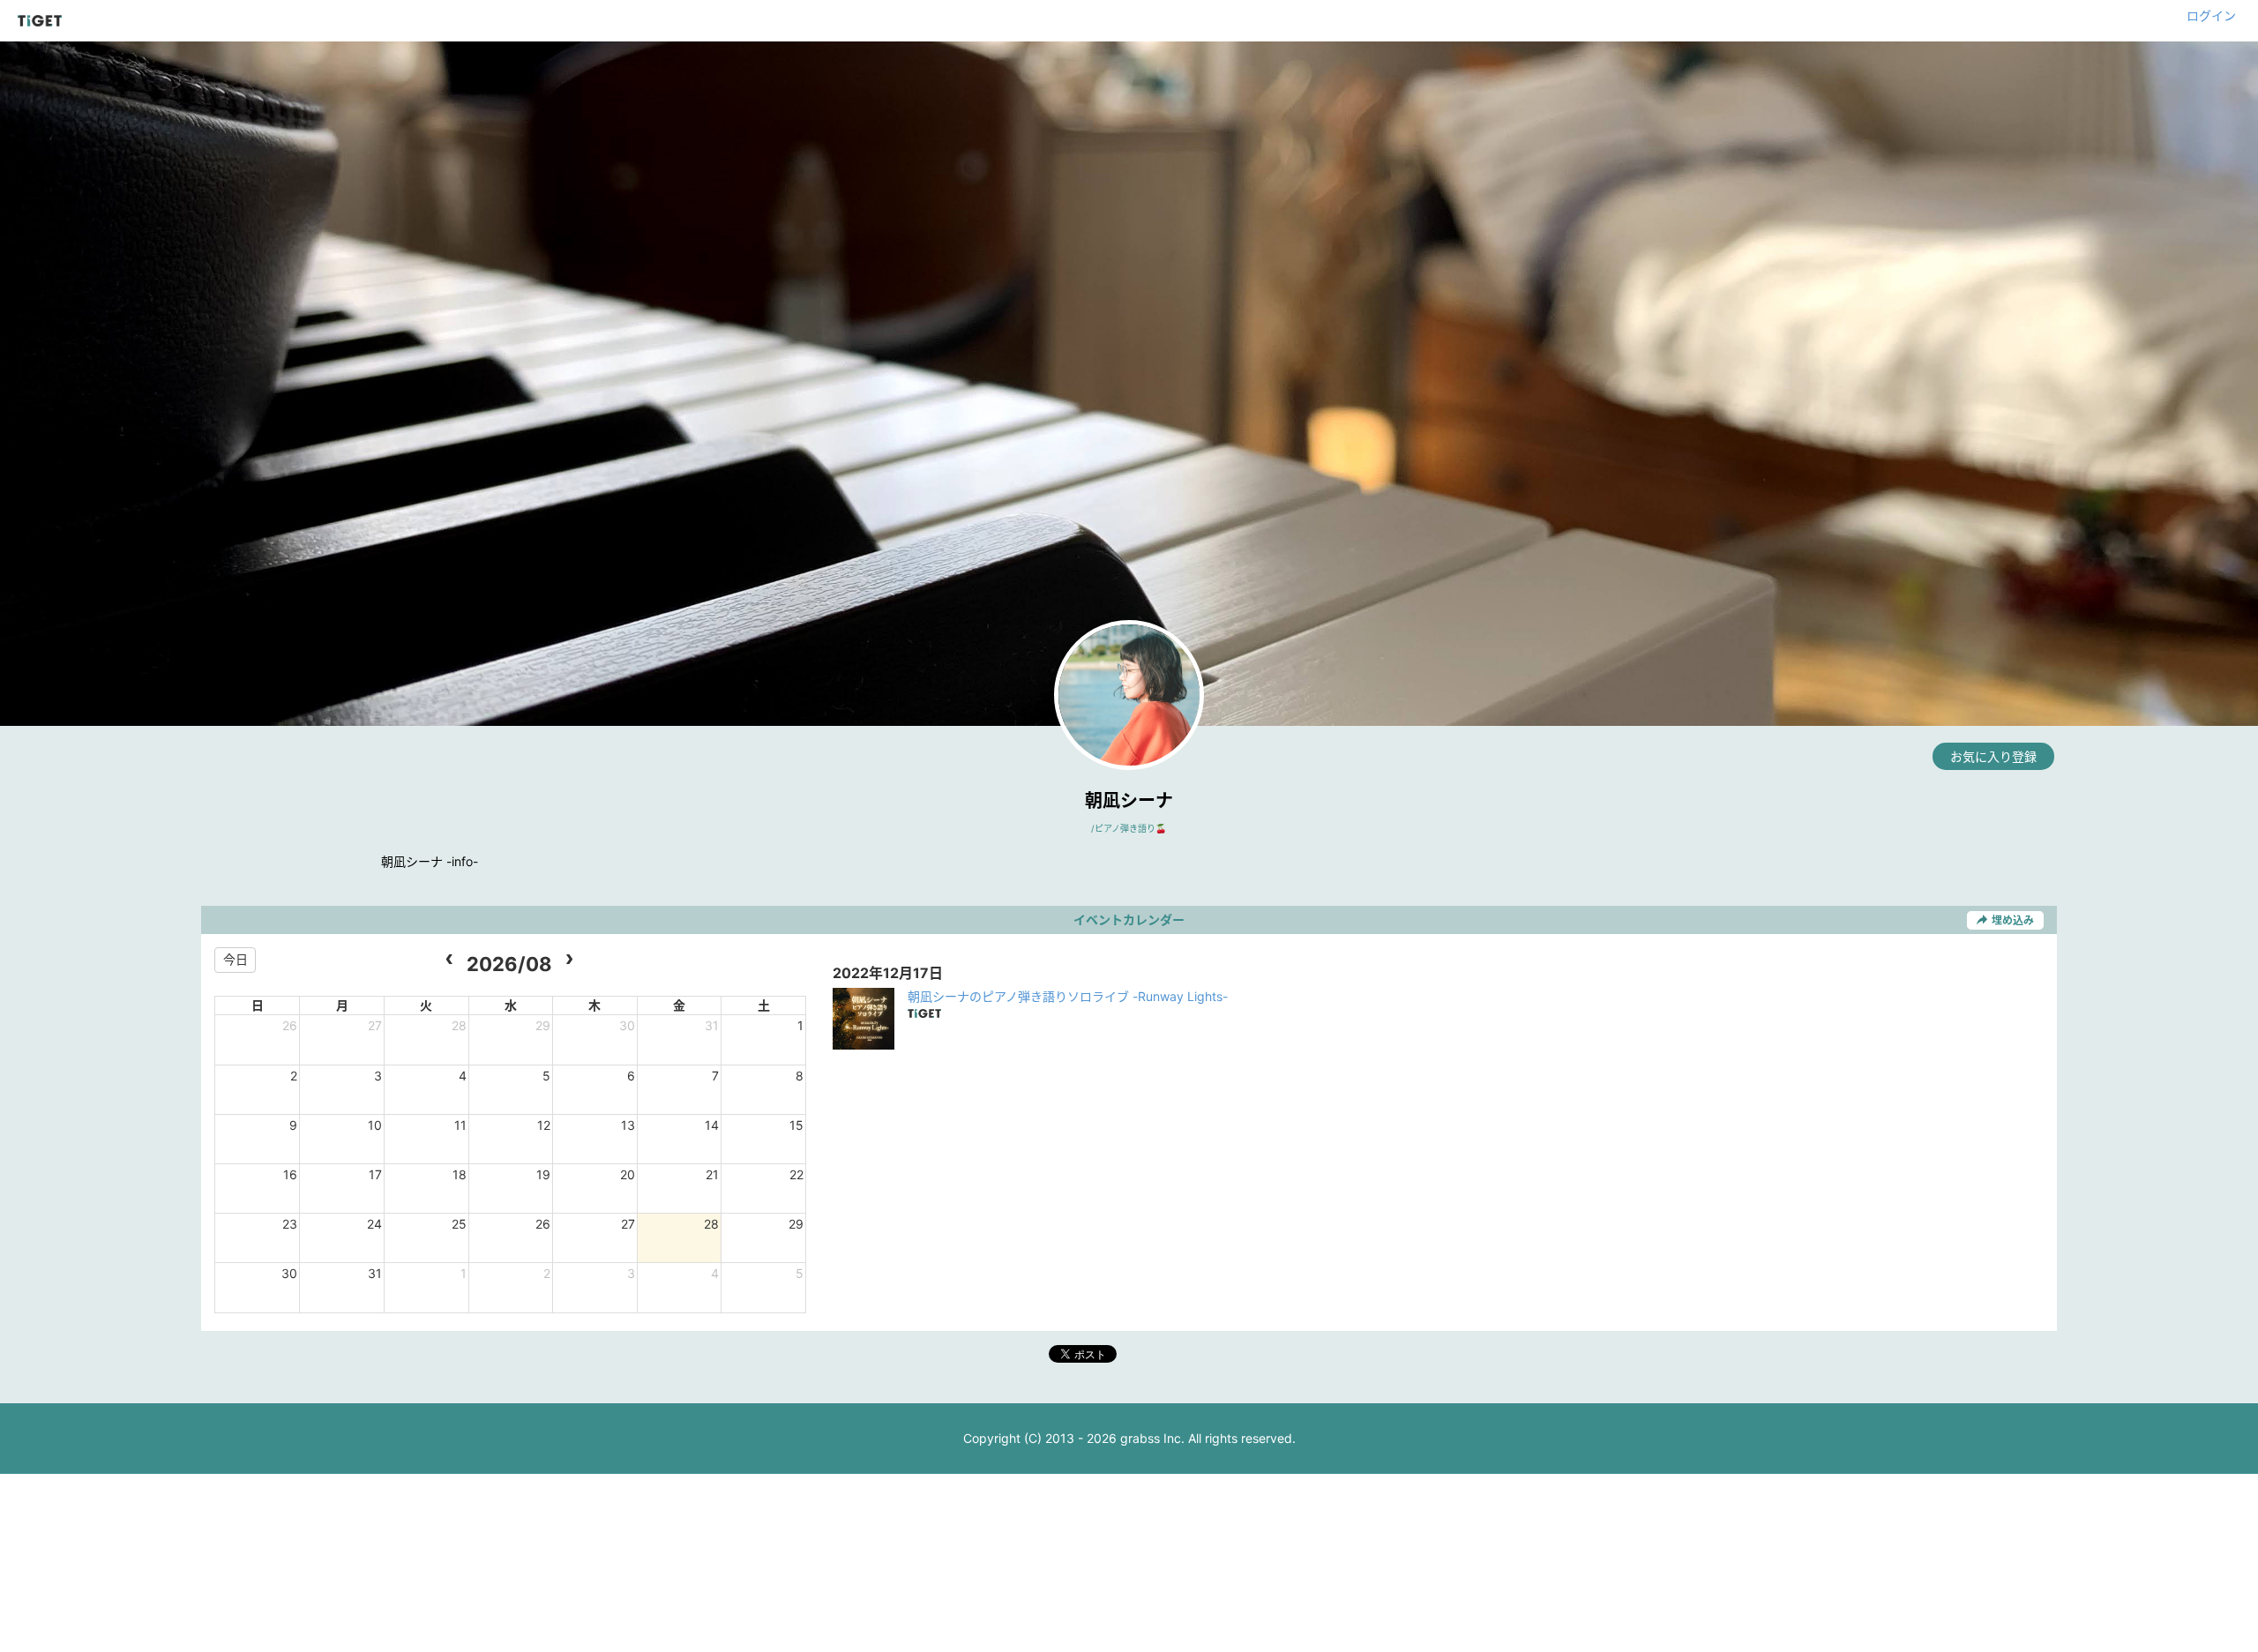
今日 (236, 959)
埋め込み (2013, 920)
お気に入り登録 (1993, 756)
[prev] (449, 960)
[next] (569, 960)
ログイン (2211, 15)
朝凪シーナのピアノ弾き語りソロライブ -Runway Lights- (1068, 996)
